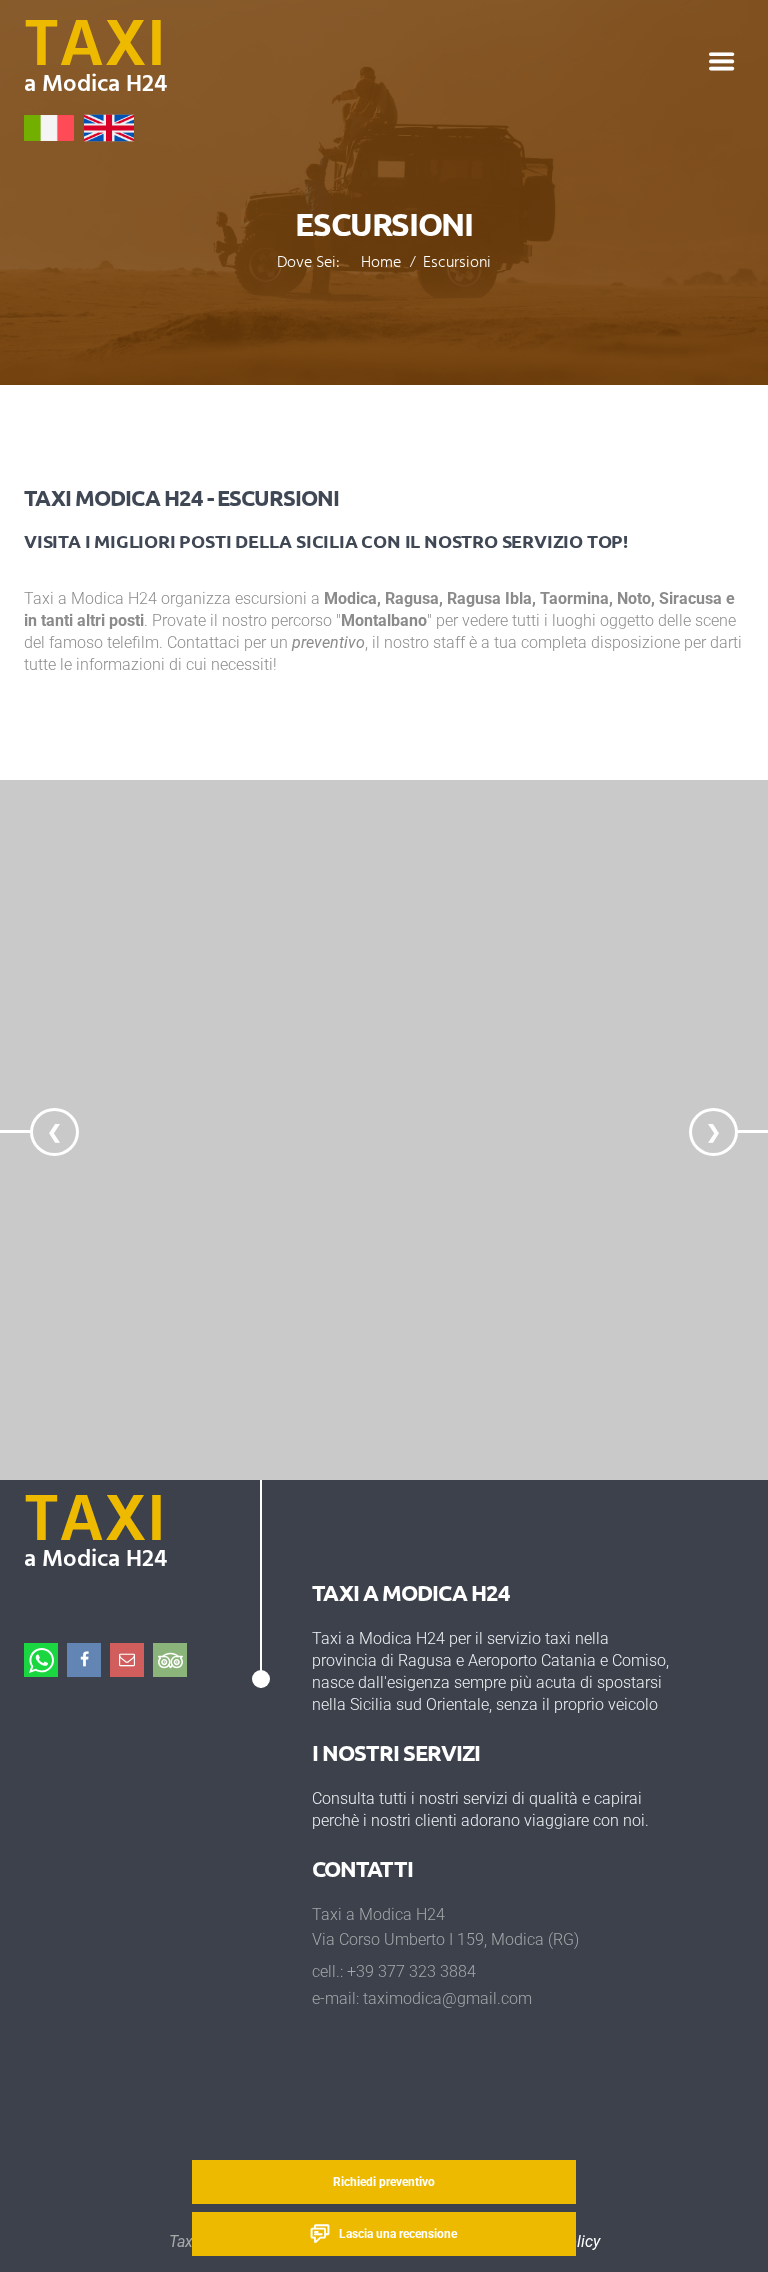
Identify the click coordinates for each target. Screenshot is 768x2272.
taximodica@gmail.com (447, 1998)
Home (381, 264)
